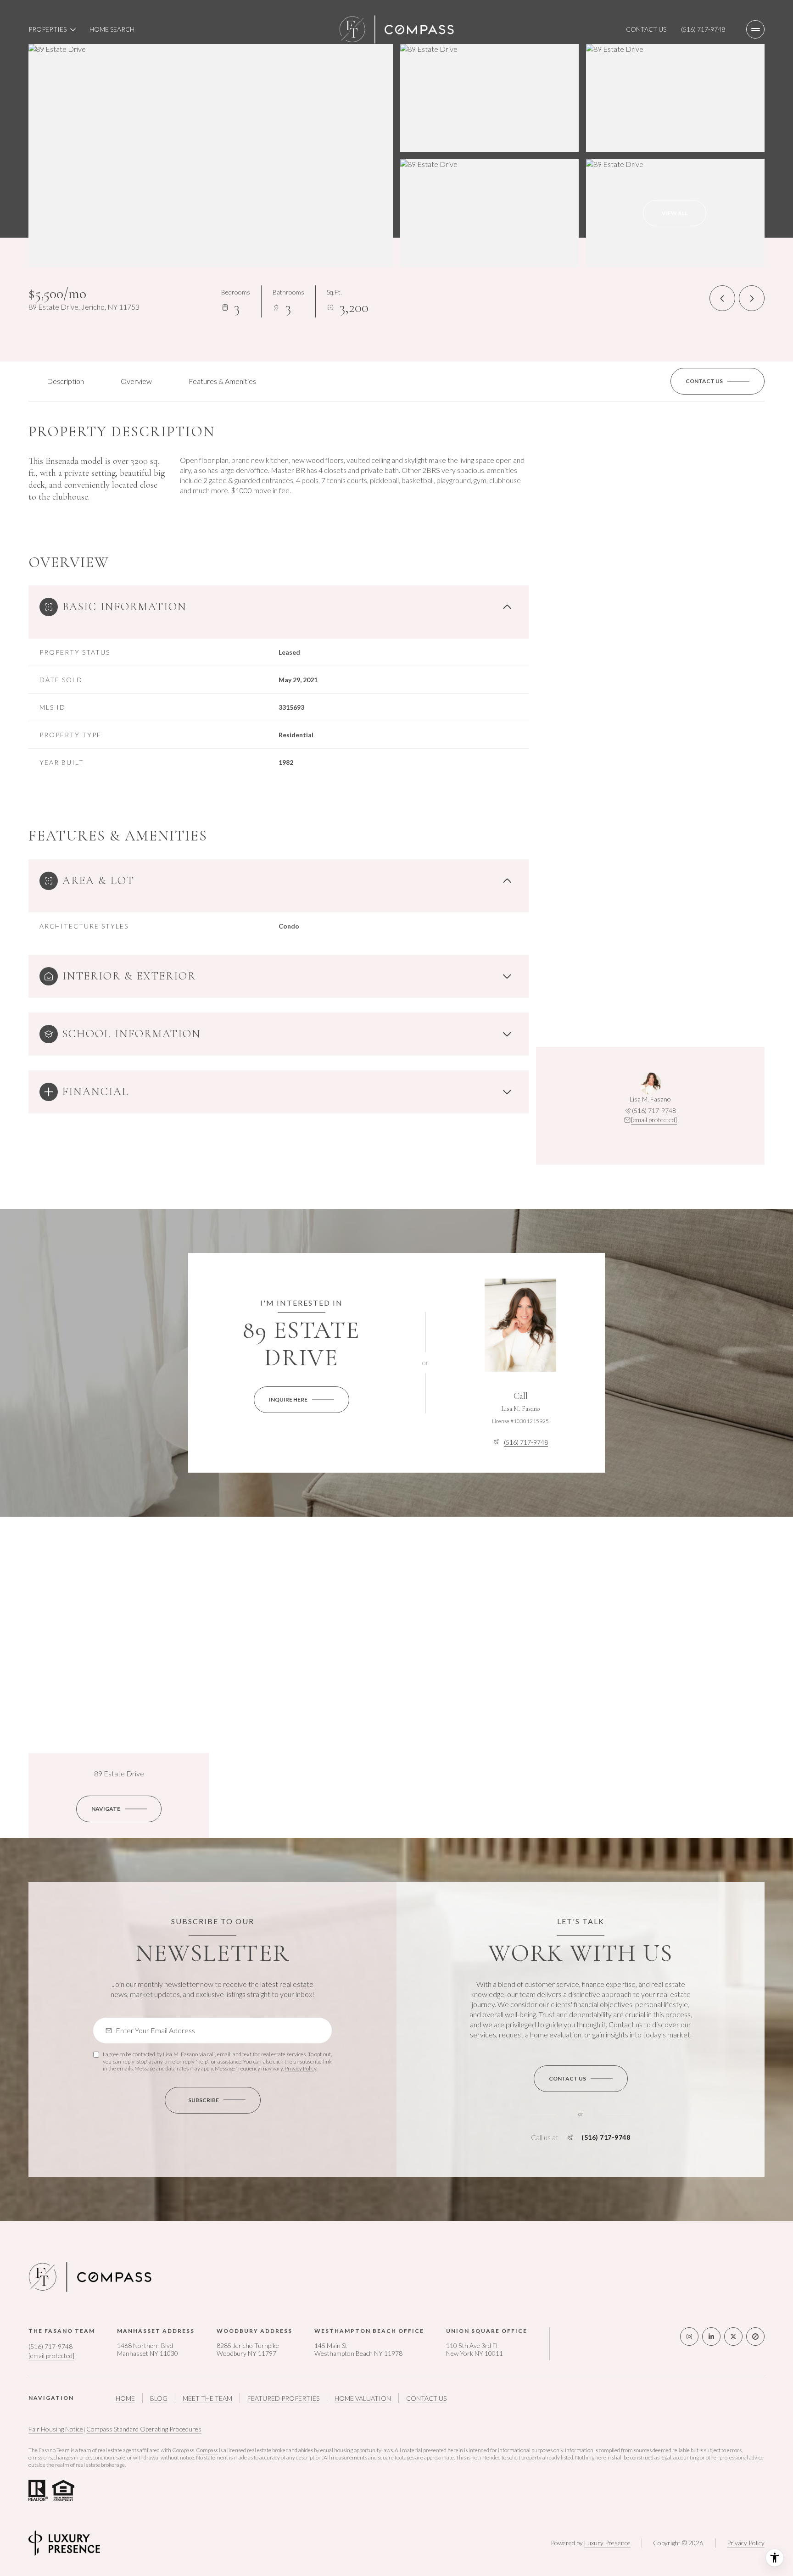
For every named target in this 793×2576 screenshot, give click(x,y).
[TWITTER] (733, 2337)
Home (125, 2398)
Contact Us (646, 29)
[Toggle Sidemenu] (755, 29)
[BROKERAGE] (755, 2337)
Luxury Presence (607, 2543)
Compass (207, 2450)
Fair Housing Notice (56, 2429)
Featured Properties (283, 2398)
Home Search (112, 29)
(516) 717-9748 (703, 29)
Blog (159, 2398)
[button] (718, 381)
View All (675, 213)
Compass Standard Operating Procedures (144, 2429)
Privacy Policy (300, 2068)
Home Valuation (363, 2398)
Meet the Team (207, 2398)
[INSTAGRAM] (689, 2337)
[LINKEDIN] (711, 2337)
